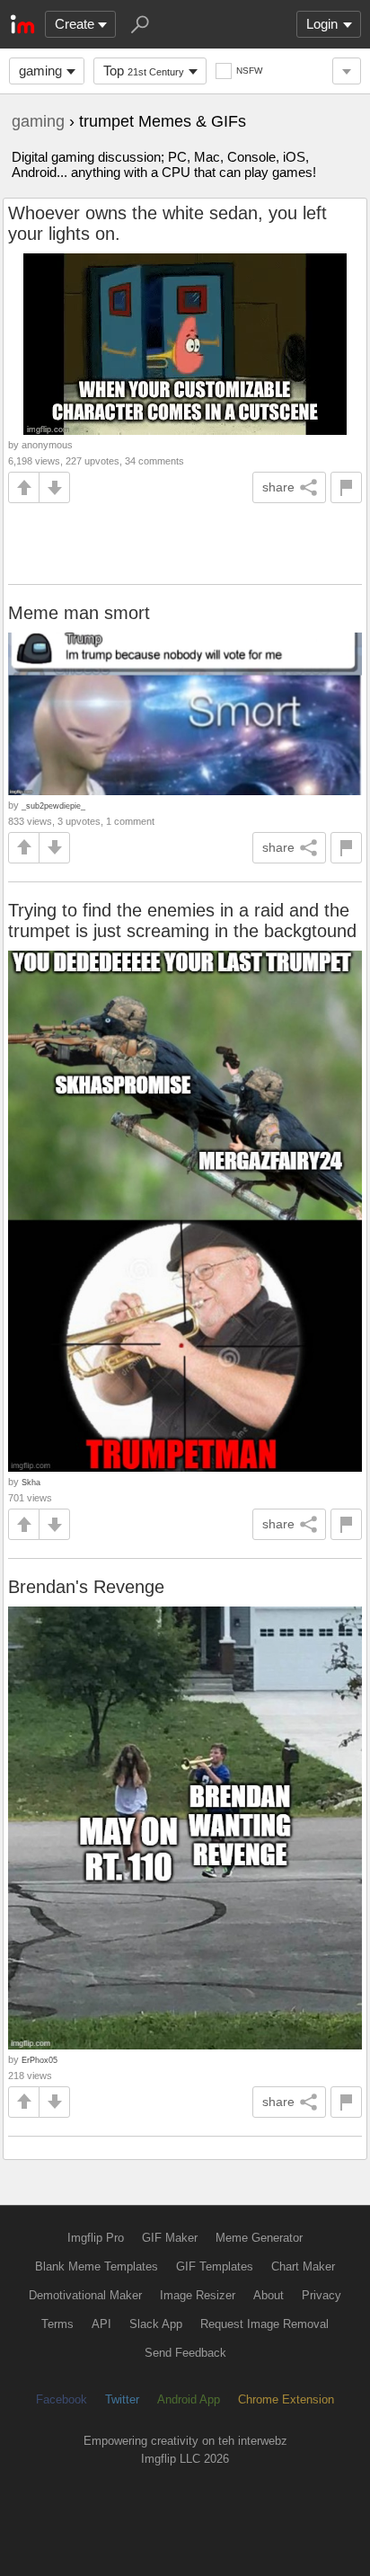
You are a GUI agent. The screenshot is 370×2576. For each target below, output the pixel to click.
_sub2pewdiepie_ (53, 806)
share (278, 487)
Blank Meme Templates (97, 2266)
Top (144, 71)
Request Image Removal (264, 2324)
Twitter (122, 2399)
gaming (40, 71)
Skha (31, 1482)
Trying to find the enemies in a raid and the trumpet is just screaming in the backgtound (182, 921)
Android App (189, 2399)
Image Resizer (198, 2295)
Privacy (322, 2295)
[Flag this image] (346, 487)
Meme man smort (79, 613)
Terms (57, 2324)
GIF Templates (215, 2266)
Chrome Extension (286, 2399)
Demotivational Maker (85, 2295)
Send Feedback (185, 2353)
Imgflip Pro (96, 2238)
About (269, 2295)
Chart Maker (303, 2266)
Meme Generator (259, 2238)
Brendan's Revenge (86, 1587)
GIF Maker (170, 2238)
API (101, 2324)
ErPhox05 (40, 2060)
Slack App (156, 2324)
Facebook (62, 2399)
